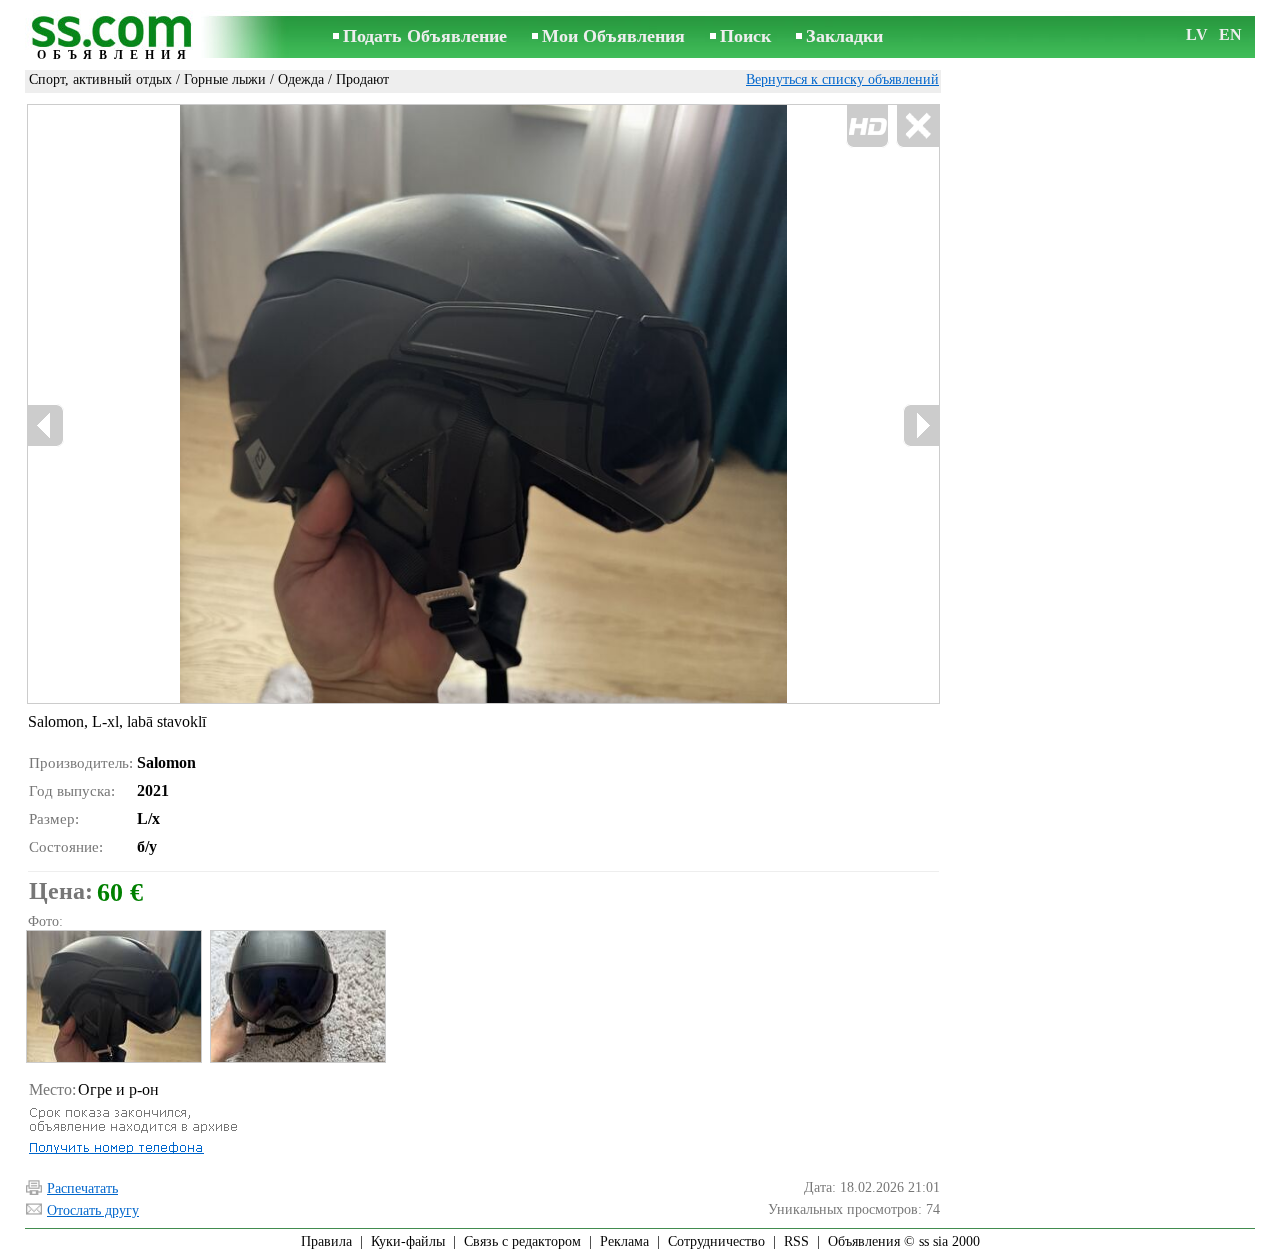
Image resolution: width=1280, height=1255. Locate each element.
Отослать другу (93, 1210)
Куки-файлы (408, 1241)
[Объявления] (115, 38)
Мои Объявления (613, 36)
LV (1197, 34)
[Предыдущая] (46, 425)
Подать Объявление (425, 36)
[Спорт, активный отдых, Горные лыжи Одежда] (113, 996)
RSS (796, 1241)
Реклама (624, 1241)
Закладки (844, 36)
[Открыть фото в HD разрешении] (483, 404)
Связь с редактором (522, 1241)
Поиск (745, 36)
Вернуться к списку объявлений (842, 79)
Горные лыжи (225, 79)
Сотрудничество (716, 1241)
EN (1230, 34)
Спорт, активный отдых (100, 79)
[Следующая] (921, 425)
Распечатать (82, 1188)
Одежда (301, 79)
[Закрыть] (917, 126)
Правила (326, 1241)
